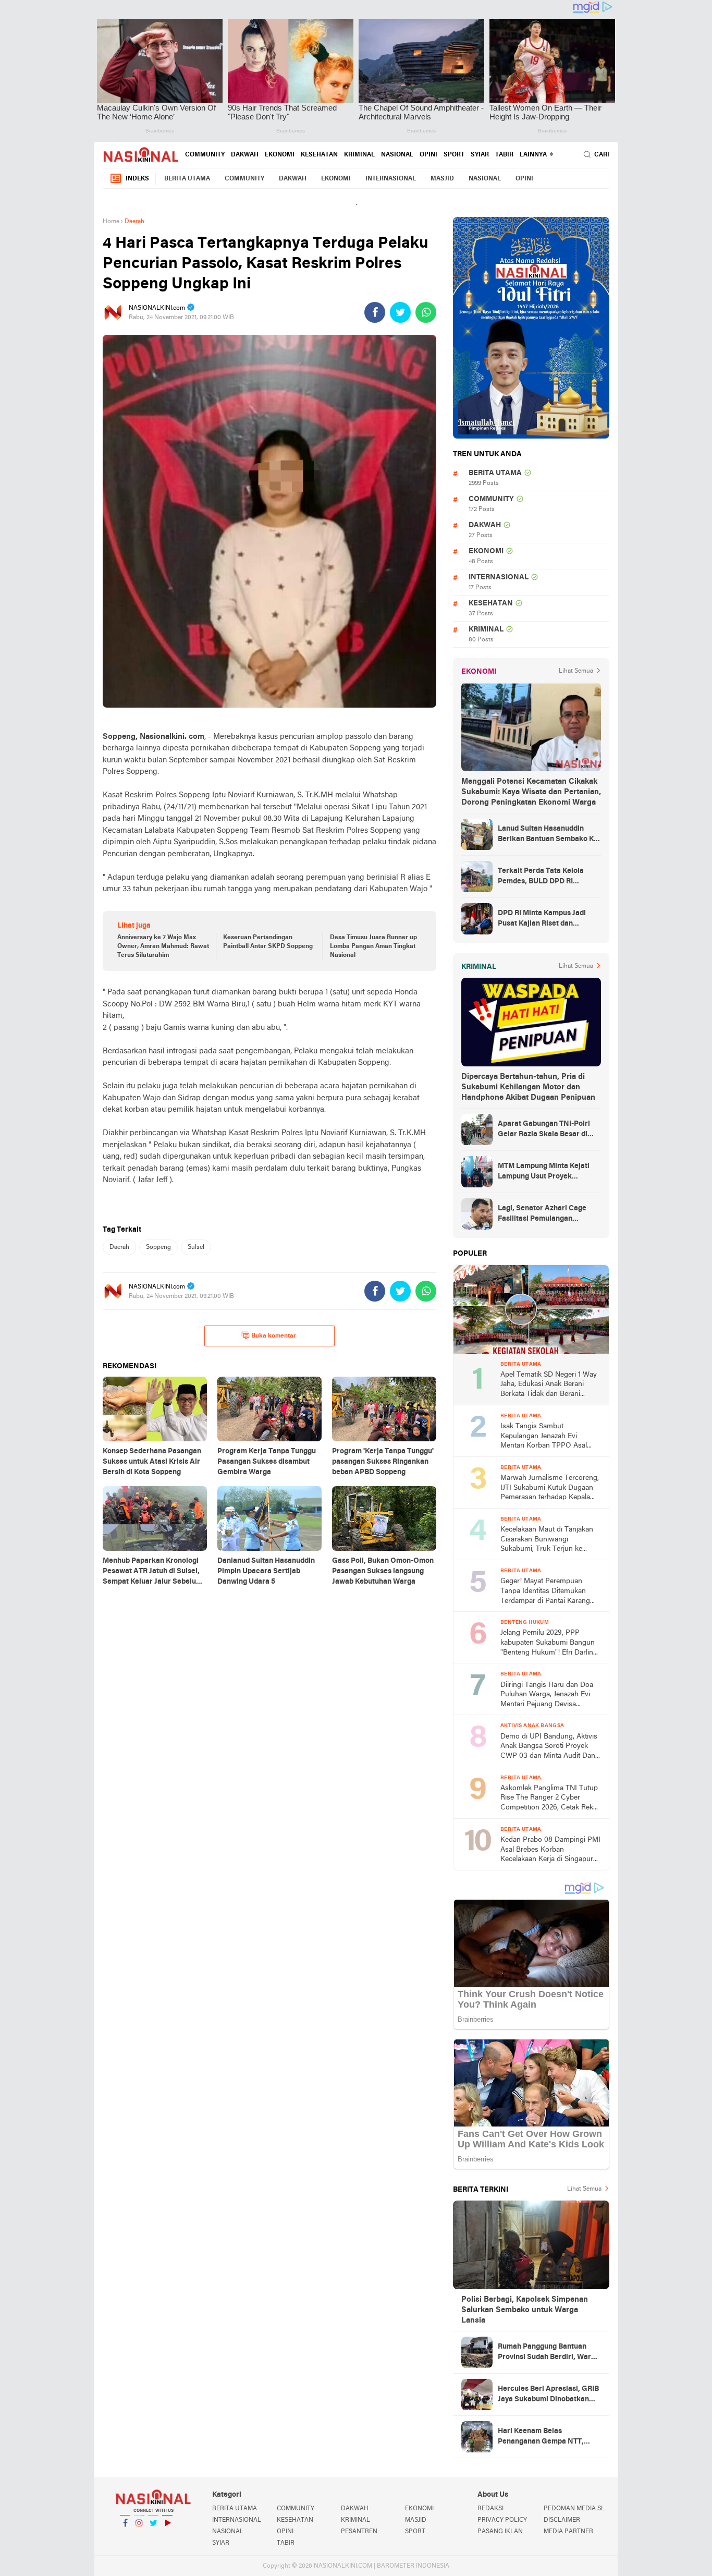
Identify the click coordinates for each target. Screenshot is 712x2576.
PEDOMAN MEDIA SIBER (576, 2509)
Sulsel (196, 1247)
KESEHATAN (319, 155)
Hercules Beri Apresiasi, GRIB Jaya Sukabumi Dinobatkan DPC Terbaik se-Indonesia (548, 2395)
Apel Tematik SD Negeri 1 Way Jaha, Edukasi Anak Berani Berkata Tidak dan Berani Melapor (549, 1385)
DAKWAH (245, 155)
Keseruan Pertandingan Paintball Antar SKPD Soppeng (268, 942)
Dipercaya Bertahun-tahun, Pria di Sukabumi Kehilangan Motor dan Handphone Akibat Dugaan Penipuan (528, 1087)
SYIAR (480, 155)
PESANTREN (359, 2532)
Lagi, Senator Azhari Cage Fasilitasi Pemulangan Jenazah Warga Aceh (542, 1214)
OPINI (428, 155)
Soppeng (158, 1247)
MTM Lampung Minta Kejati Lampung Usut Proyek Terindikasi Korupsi (544, 1172)
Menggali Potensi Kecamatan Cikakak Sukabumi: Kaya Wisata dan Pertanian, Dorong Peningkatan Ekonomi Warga (531, 792)
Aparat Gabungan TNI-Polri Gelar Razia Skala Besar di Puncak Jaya (544, 1130)
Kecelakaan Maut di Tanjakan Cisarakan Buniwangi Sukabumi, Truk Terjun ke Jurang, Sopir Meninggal (547, 1540)
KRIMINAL (359, 155)
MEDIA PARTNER (568, 2532)
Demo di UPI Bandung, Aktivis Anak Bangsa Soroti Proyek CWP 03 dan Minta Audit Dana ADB (550, 1747)
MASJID (442, 179)
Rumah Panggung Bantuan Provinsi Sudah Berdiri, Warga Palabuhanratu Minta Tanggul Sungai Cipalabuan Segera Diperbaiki (549, 2353)
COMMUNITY (205, 155)
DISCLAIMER (562, 2520)
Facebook (125, 2536)
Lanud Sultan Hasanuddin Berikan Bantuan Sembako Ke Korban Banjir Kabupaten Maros (548, 835)
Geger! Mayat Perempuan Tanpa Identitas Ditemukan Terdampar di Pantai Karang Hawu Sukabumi (545, 1592)
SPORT (454, 155)
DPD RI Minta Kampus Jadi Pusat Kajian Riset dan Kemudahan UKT (542, 919)
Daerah (119, 1247)
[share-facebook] (375, 312)
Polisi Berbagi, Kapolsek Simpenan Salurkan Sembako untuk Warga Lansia (525, 2310)
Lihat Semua (576, 671)
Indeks (137, 179)
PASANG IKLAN (500, 2532)
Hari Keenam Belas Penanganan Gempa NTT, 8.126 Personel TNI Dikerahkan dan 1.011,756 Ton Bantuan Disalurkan (547, 2437)
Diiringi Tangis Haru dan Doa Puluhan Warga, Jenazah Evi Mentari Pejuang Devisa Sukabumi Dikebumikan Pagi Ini (547, 1696)
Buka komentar (274, 1336)
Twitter (153, 2536)
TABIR (504, 155)
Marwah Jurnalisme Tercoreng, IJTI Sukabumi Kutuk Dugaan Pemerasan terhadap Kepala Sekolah (550, 1489)
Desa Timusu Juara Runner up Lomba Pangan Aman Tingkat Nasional (373, 946)
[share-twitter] (400, 312)
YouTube (167, 2536)
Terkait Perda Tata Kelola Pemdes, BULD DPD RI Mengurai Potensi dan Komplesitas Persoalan (541, 877)
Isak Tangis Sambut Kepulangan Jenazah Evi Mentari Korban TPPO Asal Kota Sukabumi (544, 1437)
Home (111, 222)
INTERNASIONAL (391, 179)
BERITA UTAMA (187, 179)
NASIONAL (397, 155)
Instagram (139, 2536)
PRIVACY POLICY (502, 2520)
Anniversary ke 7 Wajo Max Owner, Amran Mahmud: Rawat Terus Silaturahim (163, 946)
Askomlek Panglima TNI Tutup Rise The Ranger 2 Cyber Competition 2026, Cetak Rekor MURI (550, 1799)
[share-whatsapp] (426, 312)
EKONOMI (280, 155)
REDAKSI (490, 2509)
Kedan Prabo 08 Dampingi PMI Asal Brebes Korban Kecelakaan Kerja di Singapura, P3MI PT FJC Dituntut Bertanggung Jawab (550, 1850)
